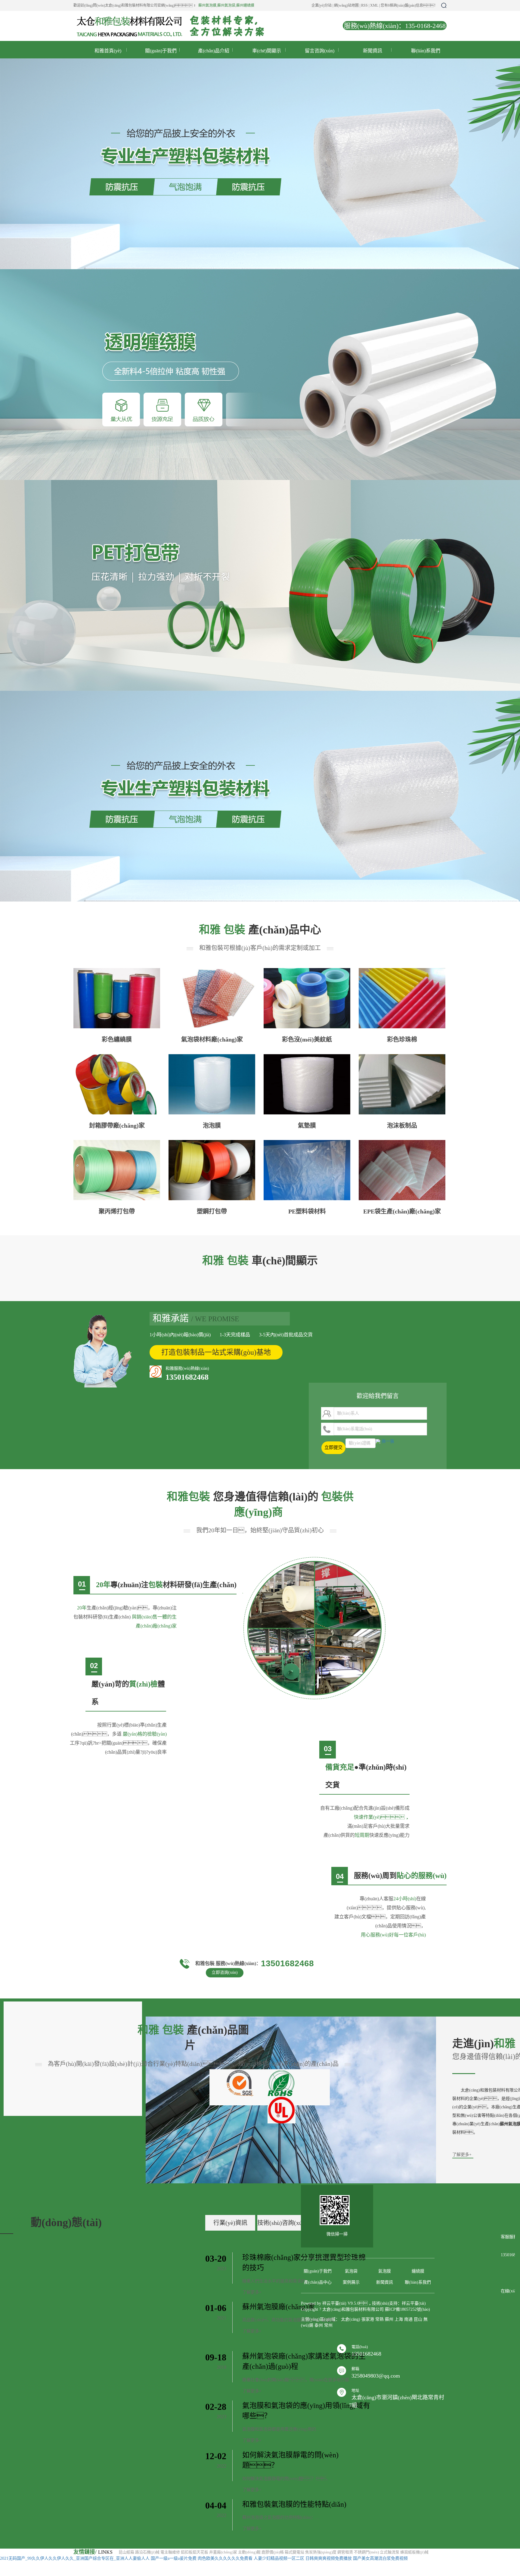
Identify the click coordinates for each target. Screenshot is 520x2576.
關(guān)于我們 (161, 51)
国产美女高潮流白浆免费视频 (380, 2558)
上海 (399, 2319)
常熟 (379, 2319)
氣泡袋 (351, 2271)
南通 (408, 2319)
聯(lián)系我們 (426, 51)
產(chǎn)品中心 (318, 2282)
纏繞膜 (418, 2271)
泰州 (319, 2325)
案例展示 (351, 2282)
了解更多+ (252, 2292)
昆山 (418, 2319)
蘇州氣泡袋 (226, 5)
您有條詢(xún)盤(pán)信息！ (409, 5)
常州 (328, 2325)
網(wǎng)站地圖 (346, 5)
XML (374, 5)
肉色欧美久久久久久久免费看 (225, 2558)
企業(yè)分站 (322, 5)
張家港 (368, 2319)
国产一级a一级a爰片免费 (174, 2558)
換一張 (388, 1441)
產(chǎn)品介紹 (214, 51)
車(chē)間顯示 (267, 51)
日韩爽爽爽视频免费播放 (329, 2558)
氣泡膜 (385, 2271)
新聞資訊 (373, 51)
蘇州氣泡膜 (207, 5)
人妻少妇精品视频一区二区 (279, 2558)
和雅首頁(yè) (108, 51)
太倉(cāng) (351, 2319)
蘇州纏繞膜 (245, 5)
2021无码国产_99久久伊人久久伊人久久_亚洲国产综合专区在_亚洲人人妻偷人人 (75, 2558)
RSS (364, 5)
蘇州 (389, 2319)
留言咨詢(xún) (320, 51)
